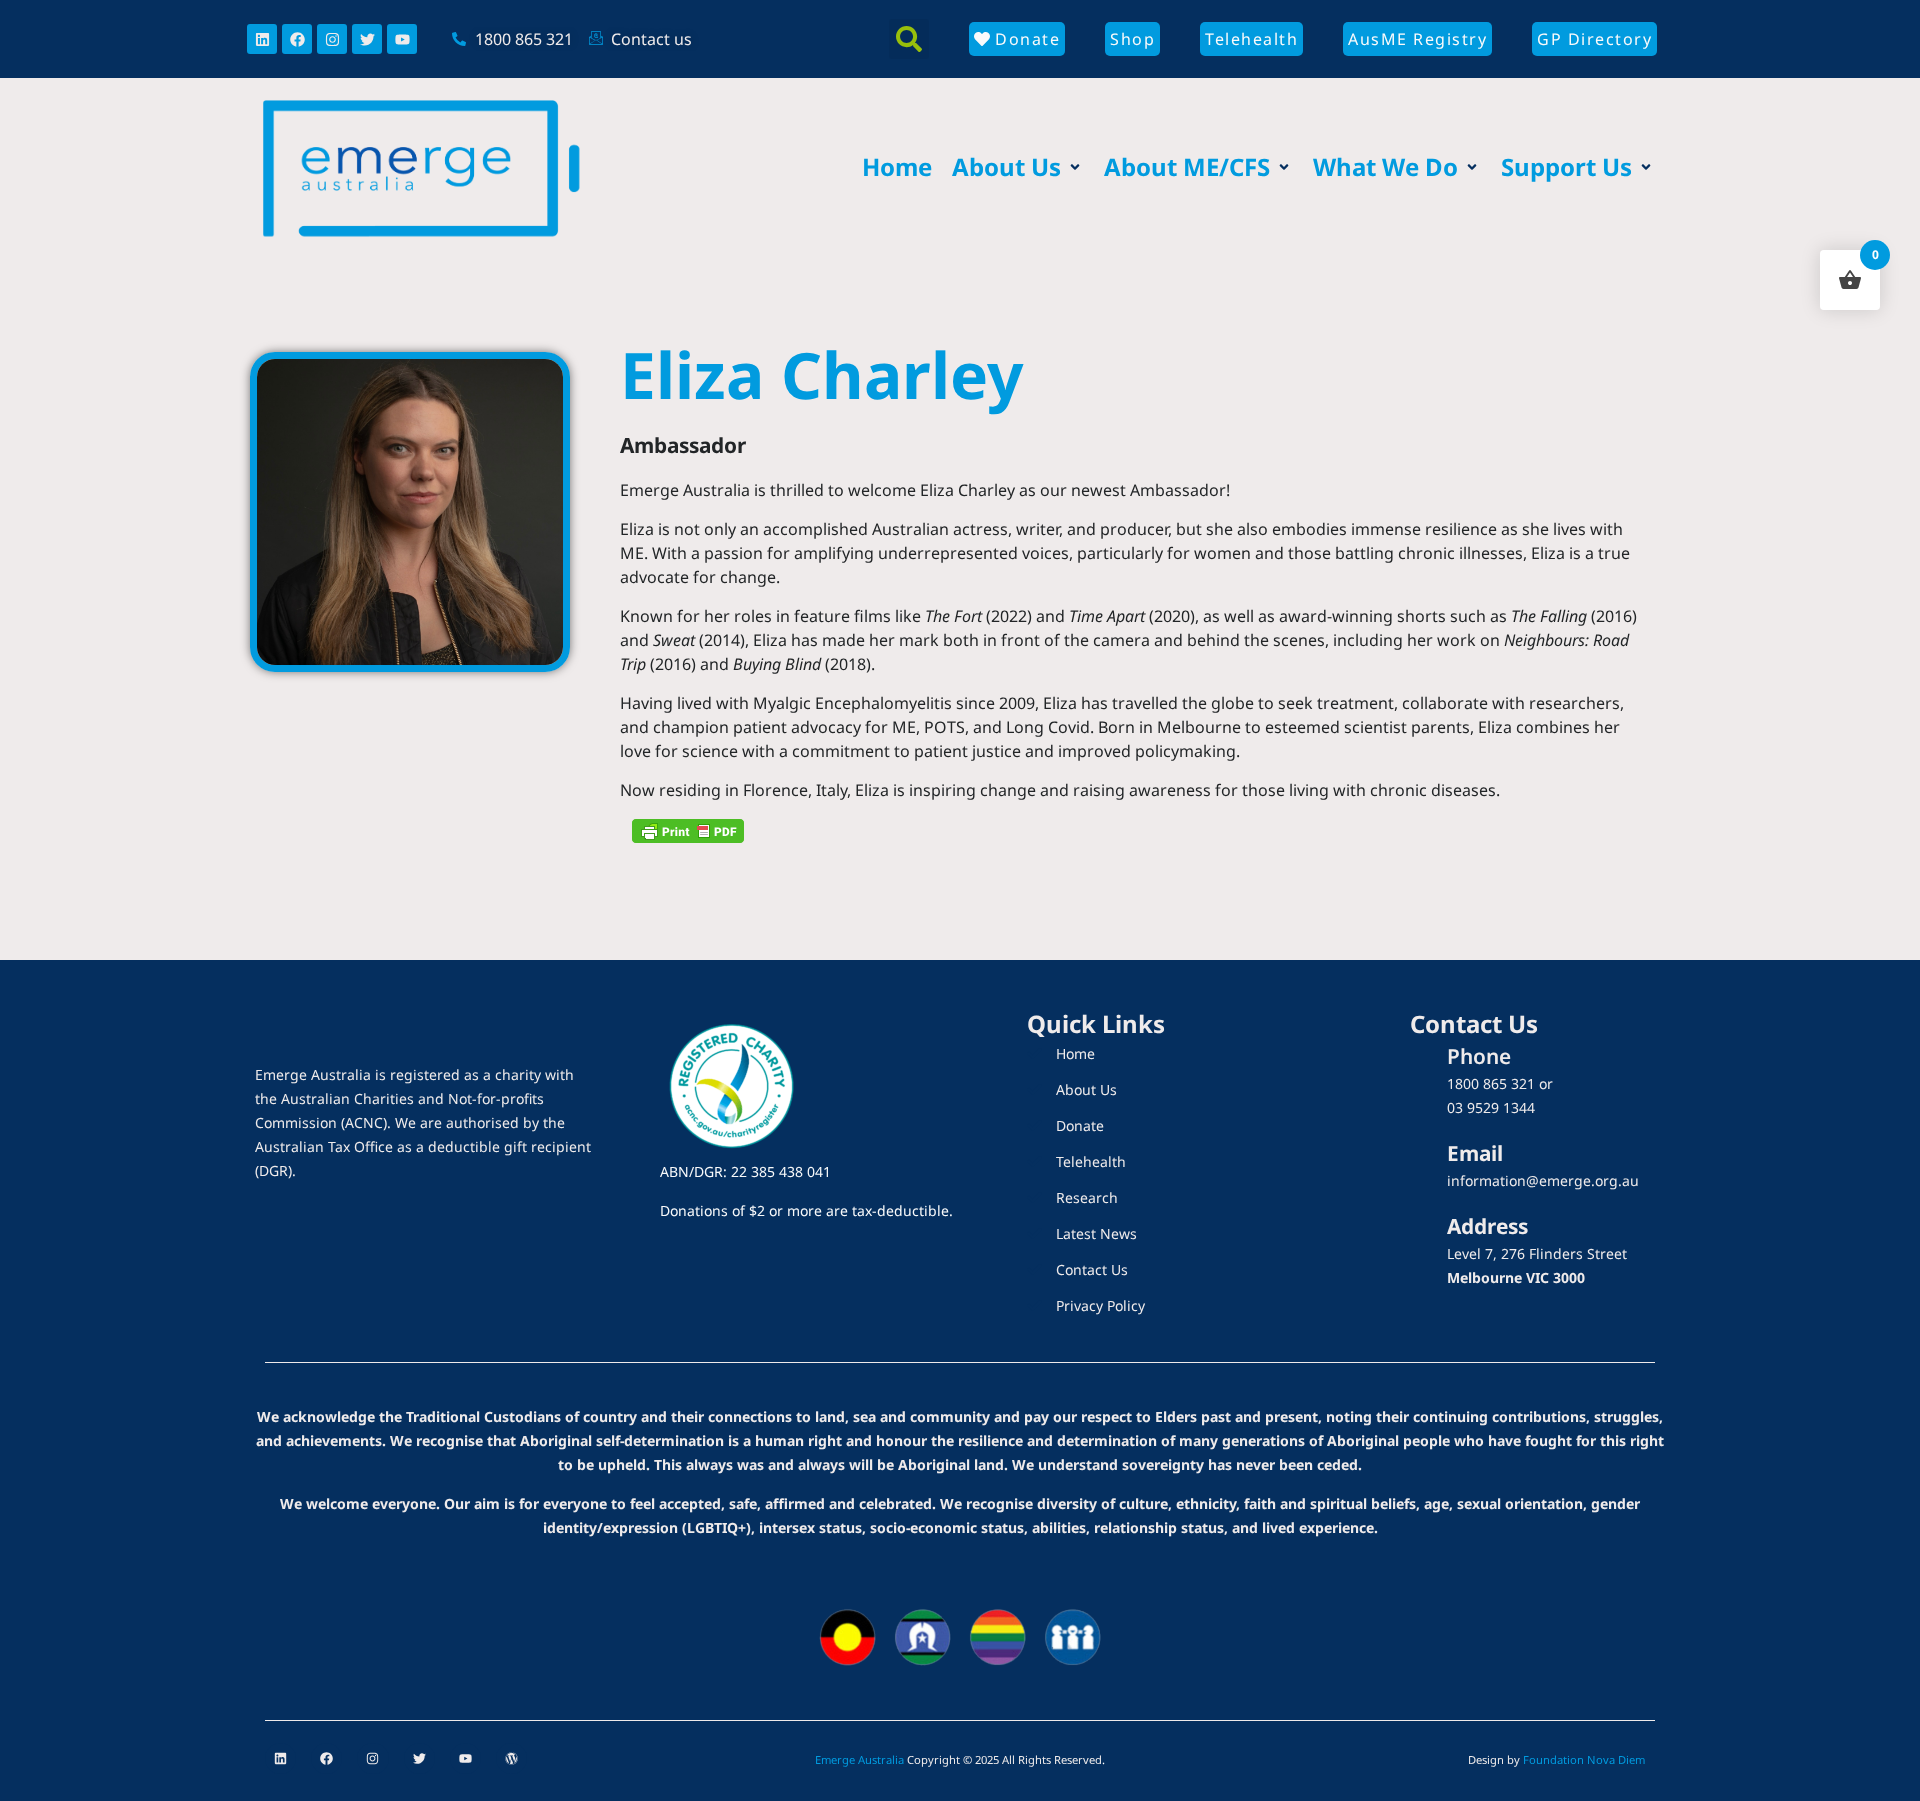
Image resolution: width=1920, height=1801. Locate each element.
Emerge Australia (859, 1759)
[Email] (1412, 1174)
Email (1475, 1153)
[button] (909, 39)
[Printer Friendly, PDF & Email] (688, 829)
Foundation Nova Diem (1584, 1759)
